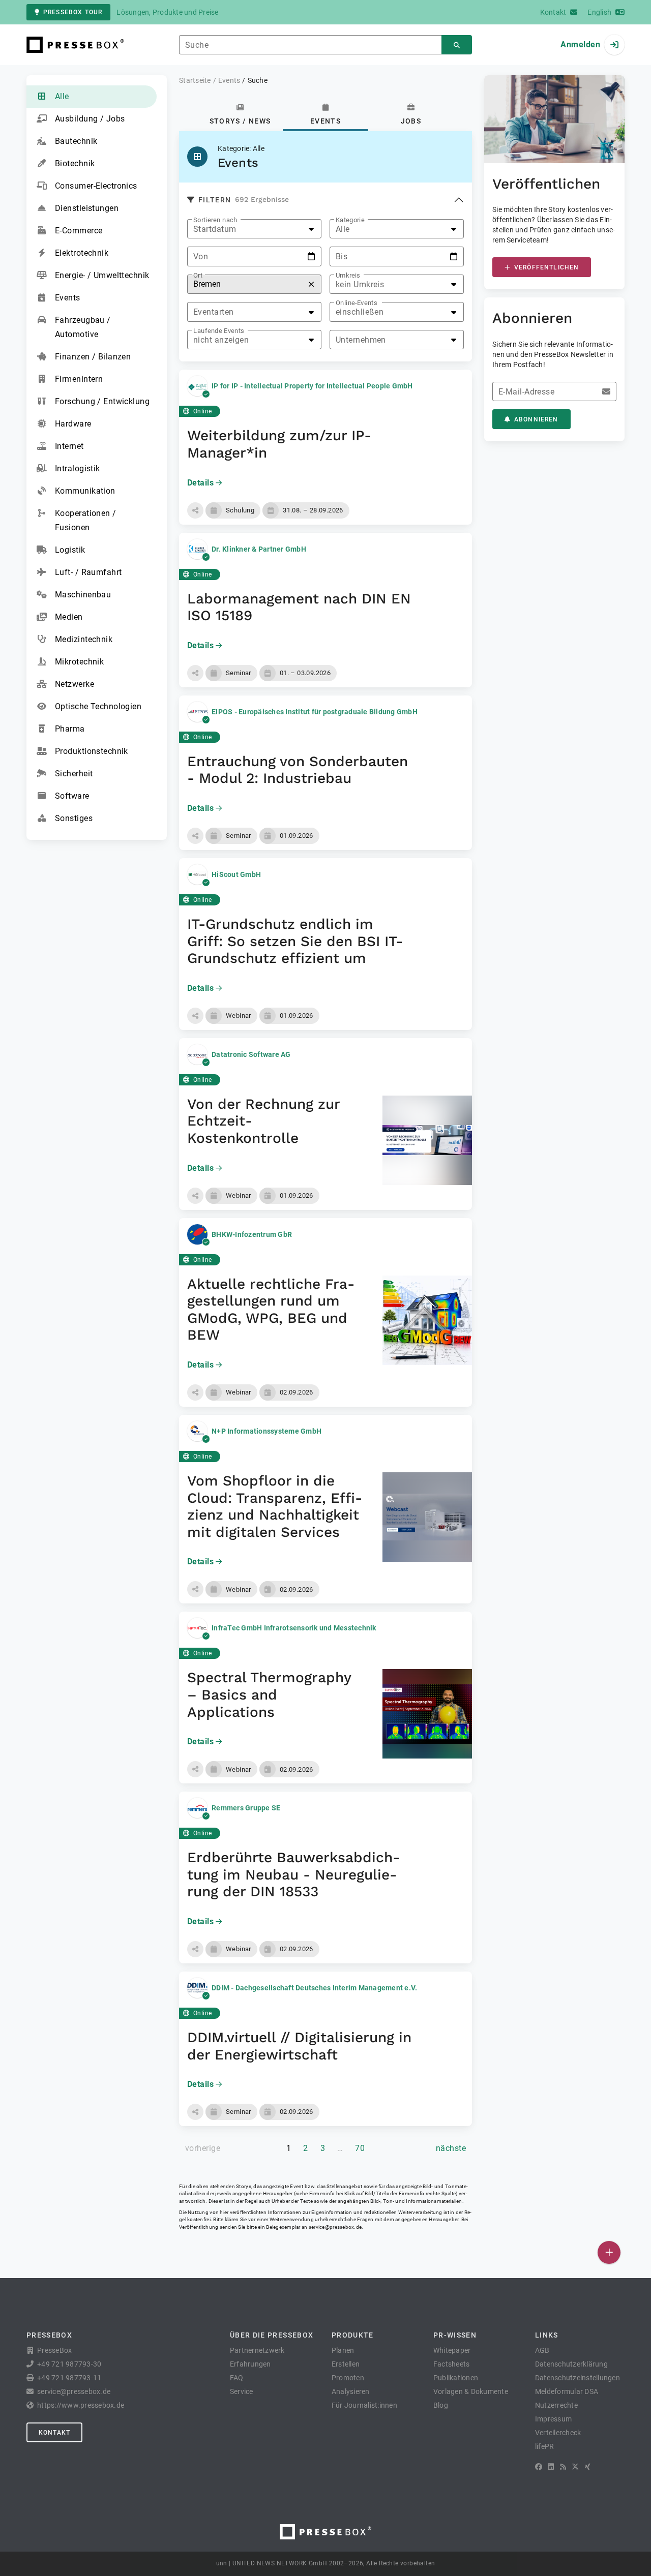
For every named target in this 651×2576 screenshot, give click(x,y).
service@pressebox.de (335, 2227)
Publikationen (456, 2378)
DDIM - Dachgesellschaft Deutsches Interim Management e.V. (314, 1988)
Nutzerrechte (556, 2405)
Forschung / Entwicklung (102, 401)
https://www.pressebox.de (81, 2405)
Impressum (553, 2419)
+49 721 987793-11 (69, 2378)
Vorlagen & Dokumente (471, 2391)
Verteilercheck (558, 2433)
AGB (542, 2350)
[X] (575, 2467)
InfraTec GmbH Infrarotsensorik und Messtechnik (294, 1628)
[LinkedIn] (551, 2467)
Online (203, 411)
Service (242, 2391)
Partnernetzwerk (257, 2350)
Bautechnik (76, 141)
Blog (441, 2405)
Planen (343, 2350)
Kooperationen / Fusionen (86, 520)
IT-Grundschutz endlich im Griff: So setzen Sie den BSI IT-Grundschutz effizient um (295, 941)
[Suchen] (457, 45)
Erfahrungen (250, 2364)
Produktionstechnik (92, 751)
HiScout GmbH (236, 874)
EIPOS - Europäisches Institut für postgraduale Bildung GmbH (315, 712)
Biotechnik (75, 163)
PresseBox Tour (73, 12)
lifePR (545, 2446)
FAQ (237, 2378)
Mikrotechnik (79, 662)
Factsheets (452, 2364)
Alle (62, 96)
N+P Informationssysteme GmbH (267, 1431)
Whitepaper (452, 2350)
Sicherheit (74, 774)
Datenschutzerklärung (571, 2364)
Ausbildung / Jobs (90, 119)
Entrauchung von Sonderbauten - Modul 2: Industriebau (298, 770)
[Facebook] (539, 2467)
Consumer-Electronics (96, 186)
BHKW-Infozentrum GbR (252, 1234)
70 (360, 2148)
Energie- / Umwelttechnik (102, 275)
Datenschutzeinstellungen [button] (578, 2378)
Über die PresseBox (272, 2335)
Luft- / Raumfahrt (88, 572)
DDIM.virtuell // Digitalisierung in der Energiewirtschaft (299, 2046)
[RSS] (563, 2467)
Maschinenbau (83, 595)
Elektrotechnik (82, 253)
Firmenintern (79, 379)
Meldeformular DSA (567, 2391)
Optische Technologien (98, 706)
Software (72, 796)
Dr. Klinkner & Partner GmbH (259, 549)
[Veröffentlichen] (609, 2252)
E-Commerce (79, 231)
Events (68, 298)
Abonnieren (536, 419)
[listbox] (254, 229)
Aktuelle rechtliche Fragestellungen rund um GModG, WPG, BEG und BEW (271, 1310)
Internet (69, 446)
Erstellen (346, 2364)
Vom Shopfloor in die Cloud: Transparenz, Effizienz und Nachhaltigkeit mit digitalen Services (275, 1506)
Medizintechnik (84, 639)
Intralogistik (78, 468)
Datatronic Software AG (251, 1054)
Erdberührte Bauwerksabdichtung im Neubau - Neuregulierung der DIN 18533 (293, 1874)
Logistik (70, 550)
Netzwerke (75, 684)
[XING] (588, 2467)
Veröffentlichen (546, 267)
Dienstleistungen (87, 208)
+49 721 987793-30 (69, 2364)
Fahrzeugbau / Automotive (83, 327)
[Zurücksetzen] (311, 284)
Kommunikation (85, 491)
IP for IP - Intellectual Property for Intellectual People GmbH (312, 386)
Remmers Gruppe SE (246, 1808)
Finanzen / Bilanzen (93, 357)
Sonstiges (74, 818)
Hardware (73, 424)
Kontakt (54, 2433)
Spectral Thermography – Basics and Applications (269, 1694)
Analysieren (351, 2391)
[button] (195, 510)
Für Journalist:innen (364, 2405)
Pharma (70, 729)
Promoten (348, 2378)
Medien (69, 617)
